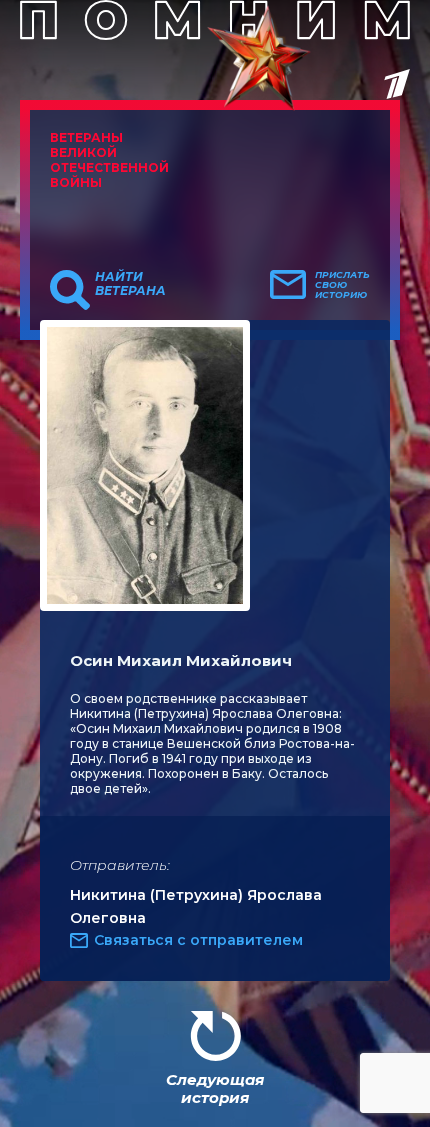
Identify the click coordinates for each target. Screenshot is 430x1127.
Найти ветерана (130, 284)
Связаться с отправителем (198, 940)
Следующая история (215, 1088)
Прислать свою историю (342, 285)
